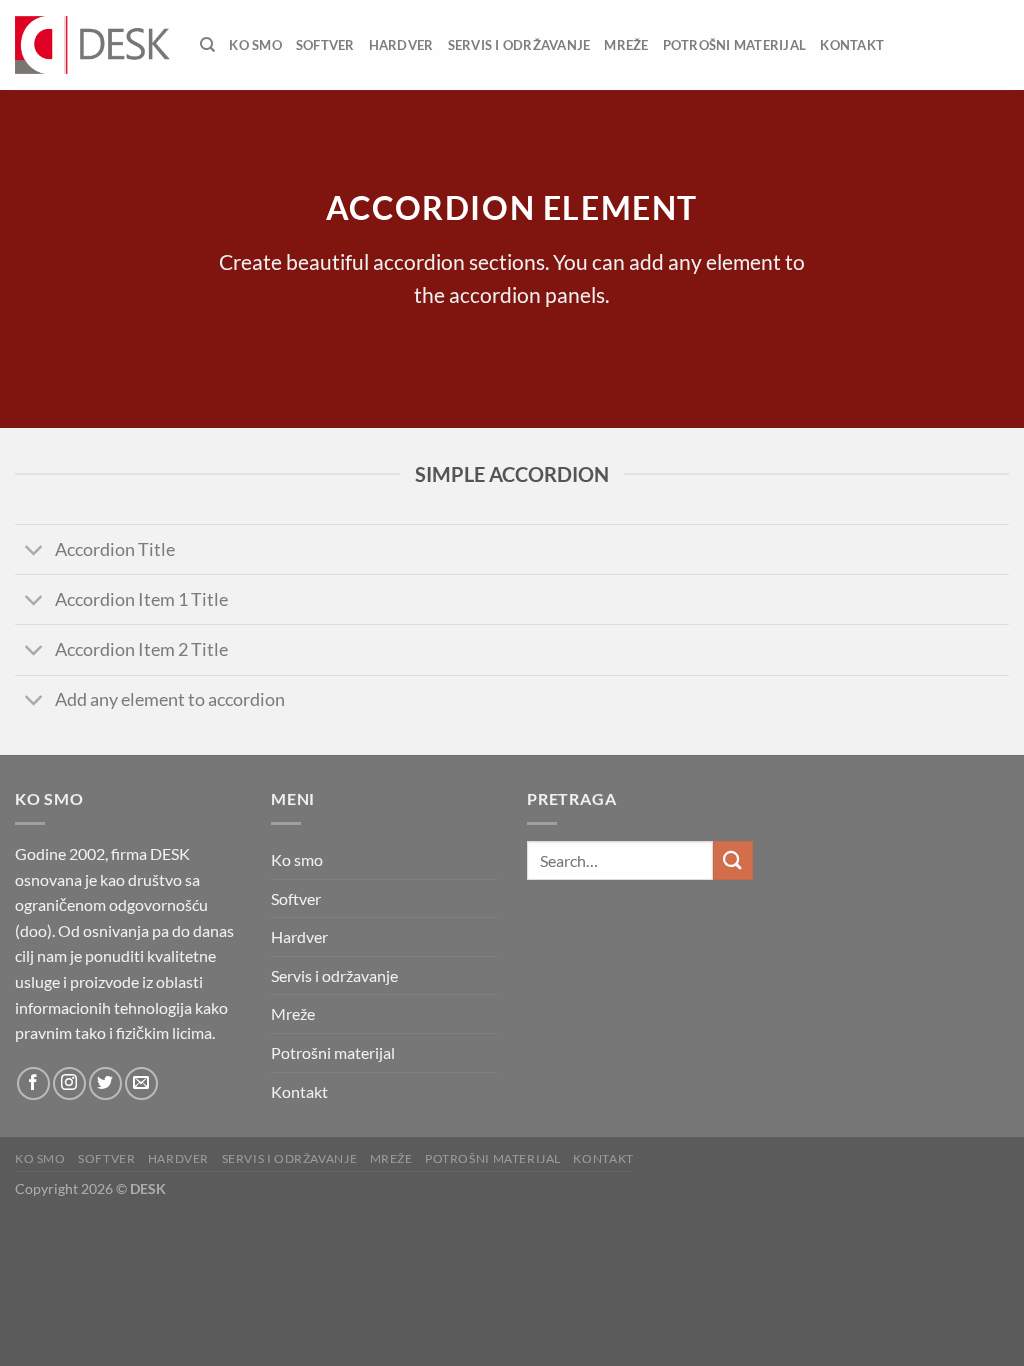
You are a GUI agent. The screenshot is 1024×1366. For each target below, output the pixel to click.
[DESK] (92, 44)
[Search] (207, 45)
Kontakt (852, 45)
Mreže (626, 45)
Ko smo (255, 45)
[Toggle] (34, 551)
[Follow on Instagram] (69, 1083)
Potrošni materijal (735, 45)
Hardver (401, 45)
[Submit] (733, 860)
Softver (325, 45)
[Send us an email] (141, 1083)
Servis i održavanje (519, 45)
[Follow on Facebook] (33, 1083)
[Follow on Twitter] (105, 1083)
